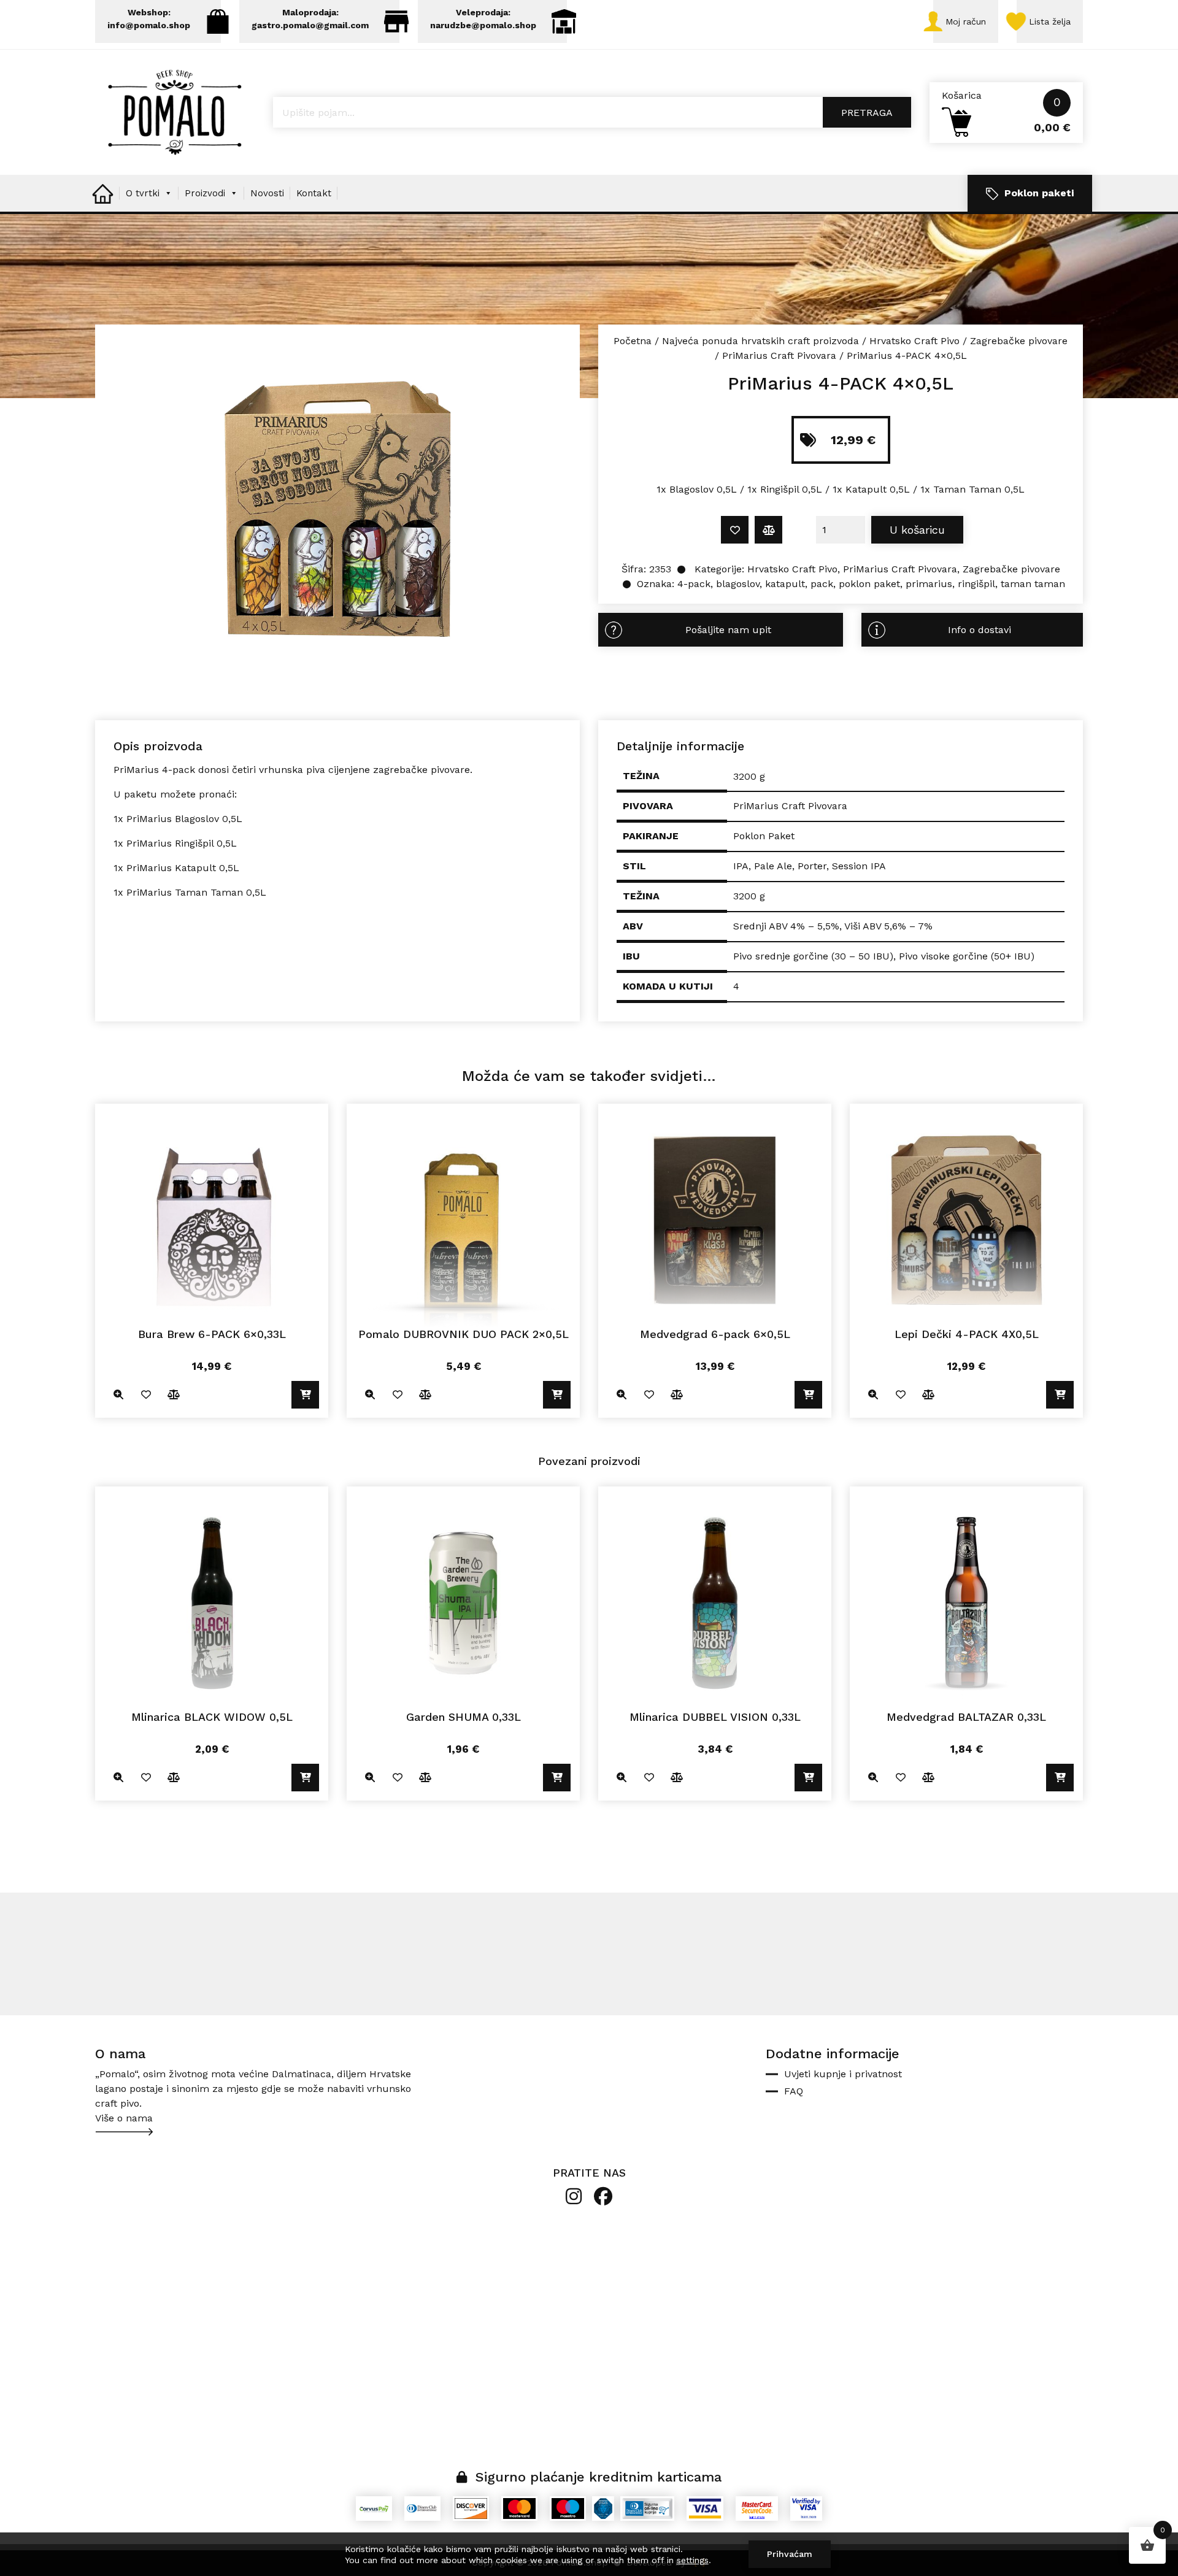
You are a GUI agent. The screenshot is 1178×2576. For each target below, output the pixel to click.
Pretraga (867, 113)
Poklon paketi (1039, 193)
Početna (633, 341)
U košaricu (917, 530)
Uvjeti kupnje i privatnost (843, 2074)
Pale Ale (773, 866)
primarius (929, 584)
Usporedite (768, 530)
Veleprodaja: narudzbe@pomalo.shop (483, 19)
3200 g (749, 896)
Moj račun (966, 21)
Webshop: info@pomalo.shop (149, 19)
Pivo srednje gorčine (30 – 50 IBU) (813, 956)
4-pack (694, 584)
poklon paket (869, 584)
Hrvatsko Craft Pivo (914, 341)
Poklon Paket (764, 836)
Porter (812, 866)
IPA (741, 866)
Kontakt (314, 193)
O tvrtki (143, 193)
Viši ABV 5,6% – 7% (888, 926)
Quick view (118, 1395)
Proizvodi (205, 193)
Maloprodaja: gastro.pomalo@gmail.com (310, 19)
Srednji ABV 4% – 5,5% (786, 926)
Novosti (267, 193)
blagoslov (738, 584)
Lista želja (1050, 21)
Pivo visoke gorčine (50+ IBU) (967, 956)
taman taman (1033, 584)
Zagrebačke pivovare (1019, 341)
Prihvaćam (790, 2554)
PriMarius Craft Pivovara (779, 356)
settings (693, 2560)
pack (822, 584)
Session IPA (859, 866)
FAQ (794, 2091)
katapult (785, 584)
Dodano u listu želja (735, 530)
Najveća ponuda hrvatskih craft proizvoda (760, 341)
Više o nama (124, 2118)
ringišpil (976, 584)
